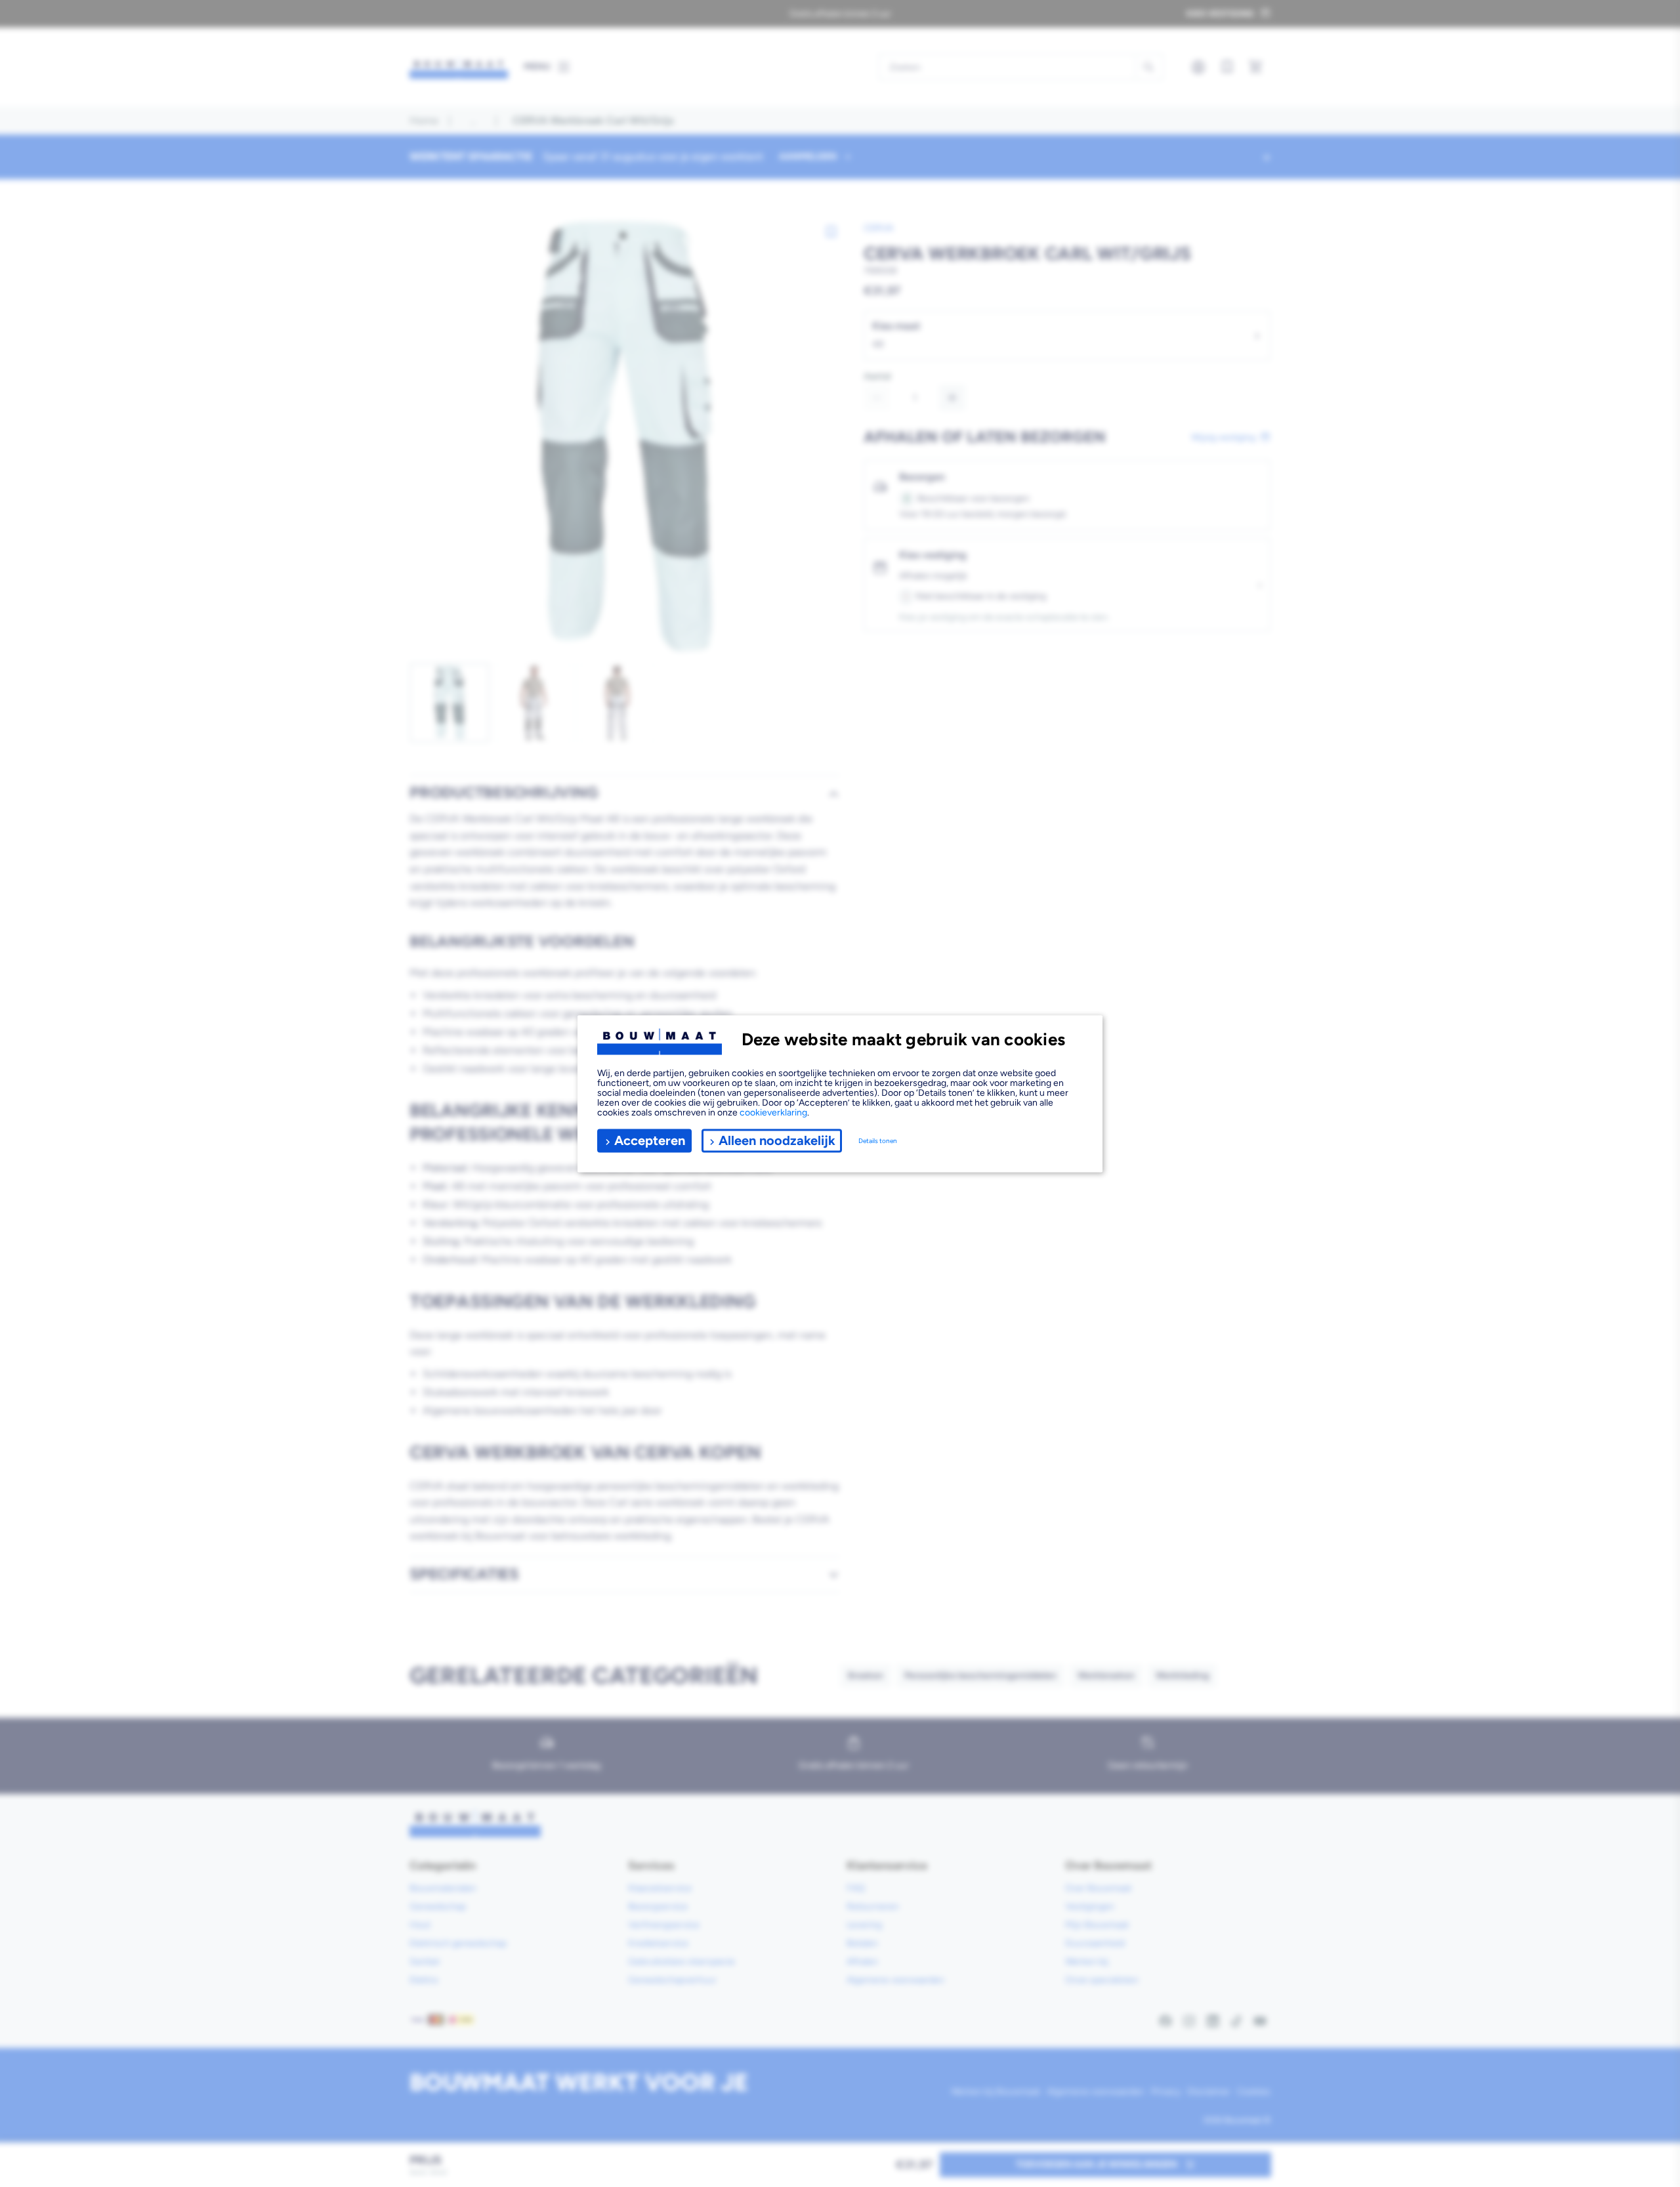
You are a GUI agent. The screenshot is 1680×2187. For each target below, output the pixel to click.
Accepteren (650, 1140)
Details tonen (878, 1141)
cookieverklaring (773, 1112)
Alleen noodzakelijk (777, 1140)
